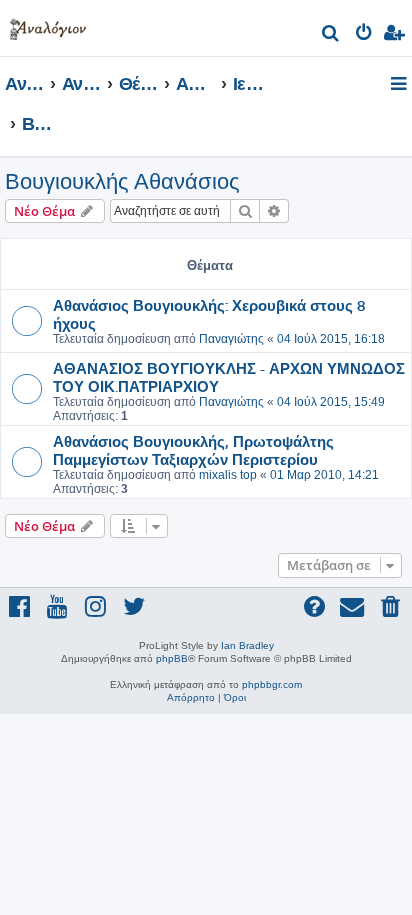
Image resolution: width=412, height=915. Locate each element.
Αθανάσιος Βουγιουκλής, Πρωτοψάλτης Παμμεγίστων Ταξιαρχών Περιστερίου (193, 450)
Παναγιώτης (231, 339)
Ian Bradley (247, 645)
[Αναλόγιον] (48, 25)
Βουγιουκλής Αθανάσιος (122, 181)
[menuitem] (331, 35)
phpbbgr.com (272, 684)
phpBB (172, 658)
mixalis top (228, 475)
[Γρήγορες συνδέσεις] (400, 85)
